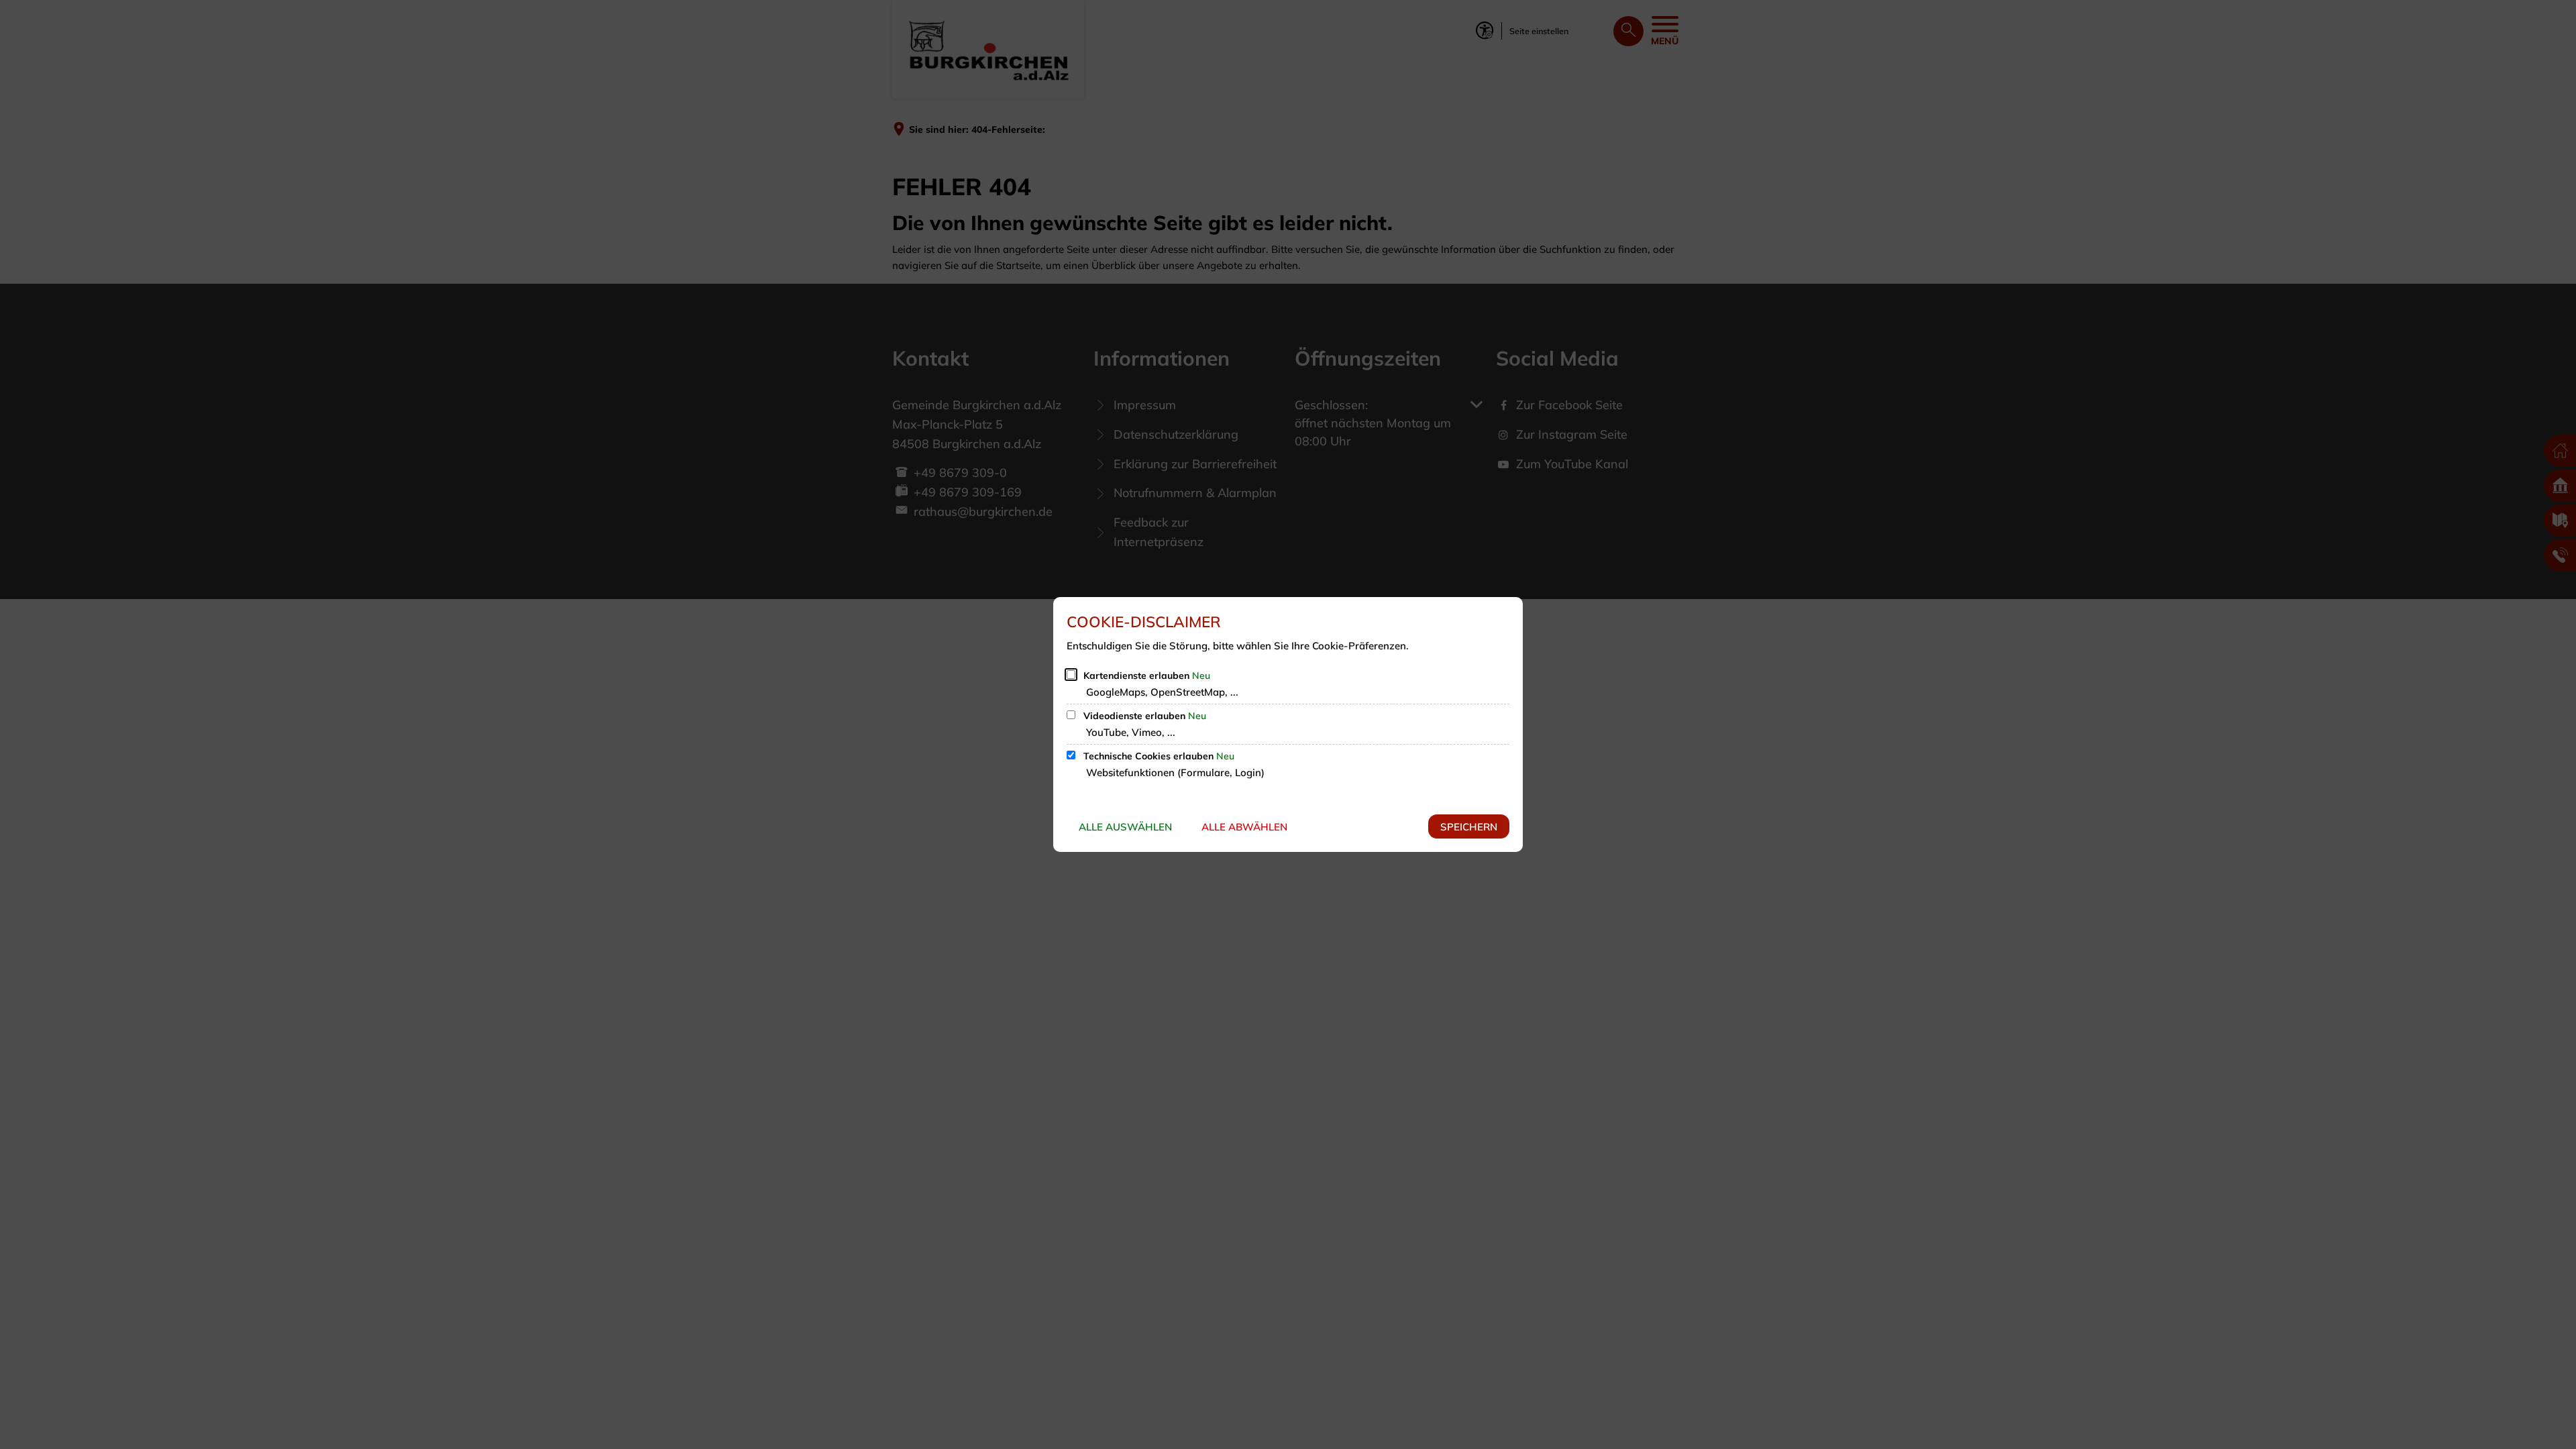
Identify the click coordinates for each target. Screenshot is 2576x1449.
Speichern (1469, 827)
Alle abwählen (1244, 827)
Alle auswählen (1125, 827)
